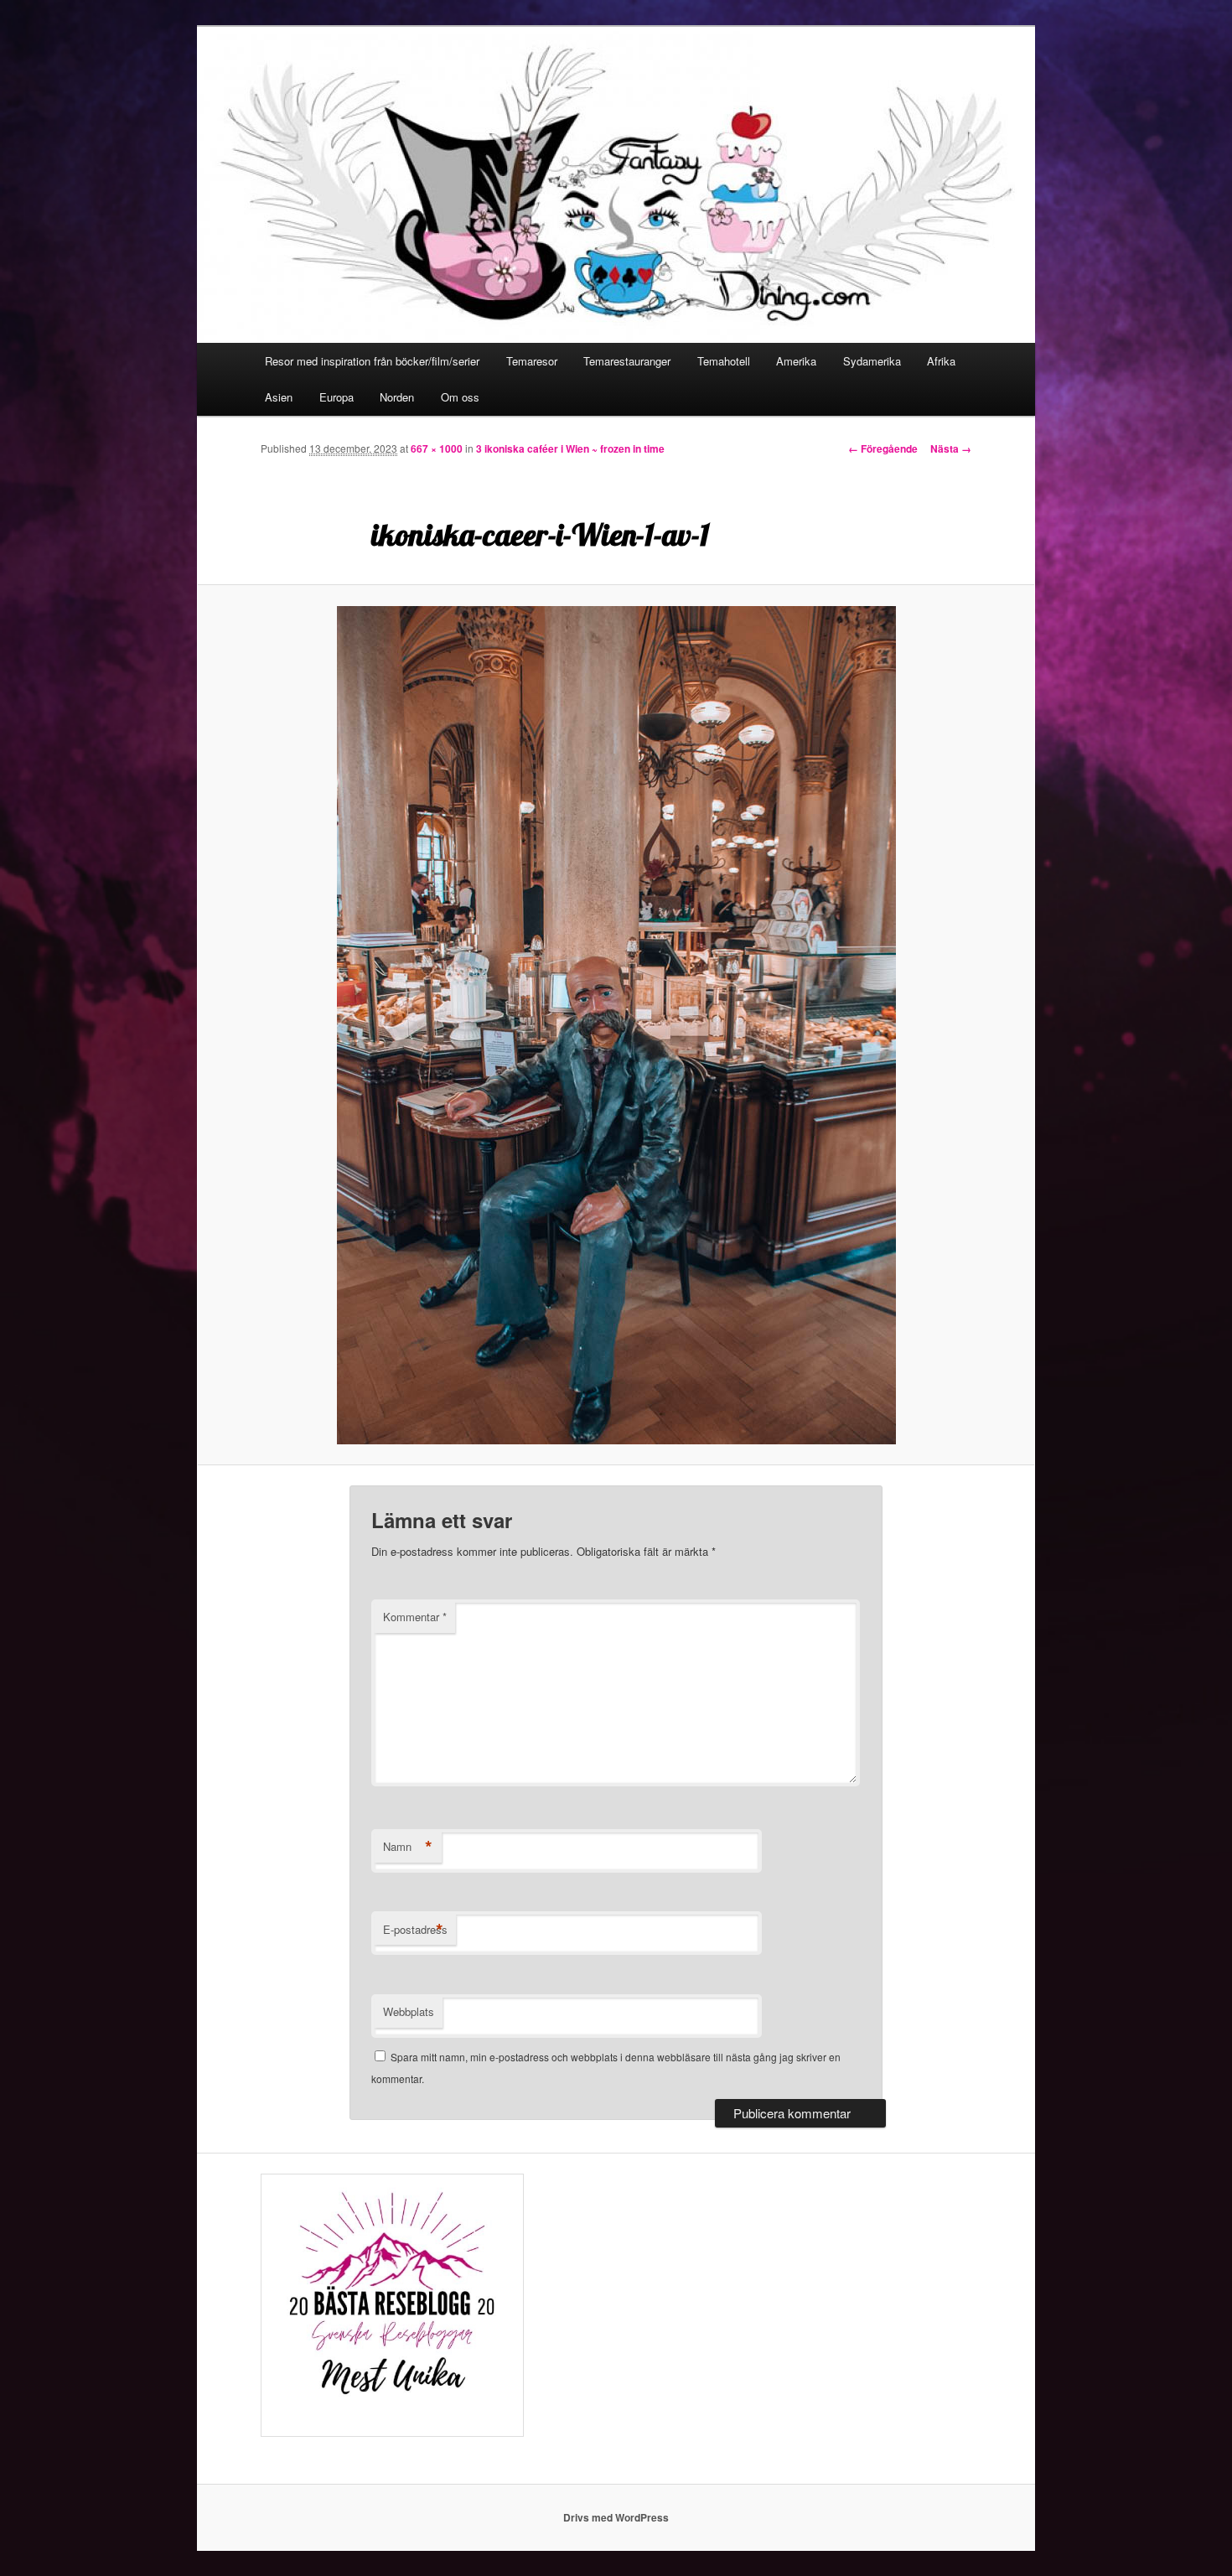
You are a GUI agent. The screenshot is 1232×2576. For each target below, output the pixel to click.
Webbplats (409, 2011)
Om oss (460, 397)
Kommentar (415, 1617)
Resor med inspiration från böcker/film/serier (372, 361)
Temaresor (532, 361)
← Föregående (883, 448)
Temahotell (724, 361)
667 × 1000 (437, 448)
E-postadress (415, 1930)
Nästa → (951, 448)
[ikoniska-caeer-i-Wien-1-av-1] (616, 1025)
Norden (397, 397)
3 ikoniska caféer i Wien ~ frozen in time (570, 448)
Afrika (941, 361)
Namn (408, 1847)
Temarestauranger (627, 361)
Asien (279, 397)
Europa (336, 397)
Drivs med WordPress (616, 2517)
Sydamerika (872, 361)
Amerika (796, 361)
